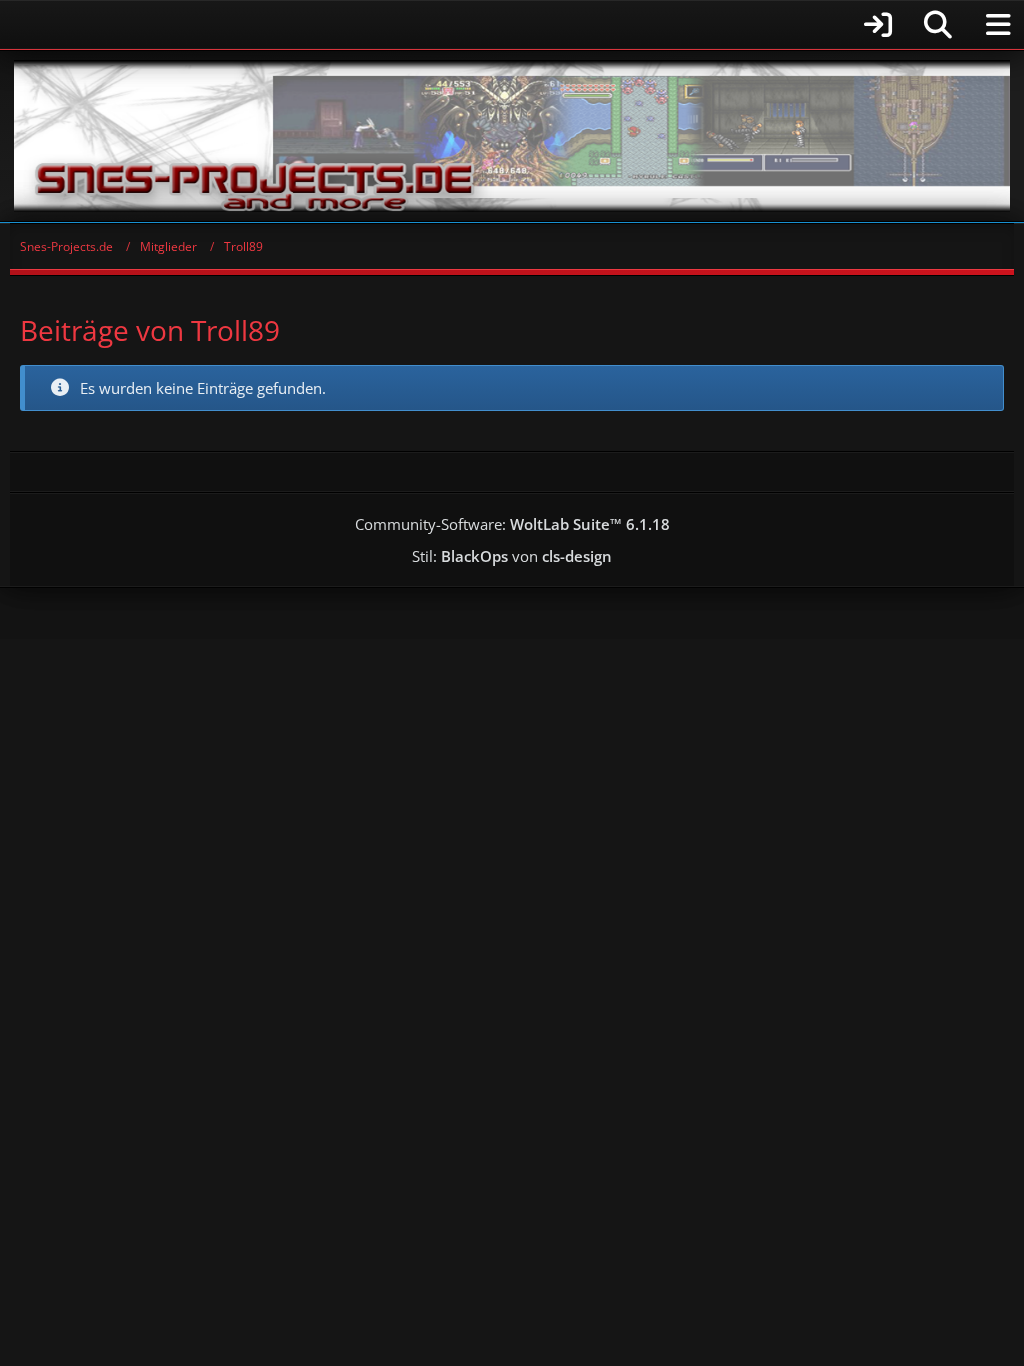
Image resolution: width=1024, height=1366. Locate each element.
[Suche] (938, 25)
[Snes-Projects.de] (512, 136)
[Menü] (998, 25)
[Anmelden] (457, 24)
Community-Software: (512, 524)
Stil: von (512, 556)
